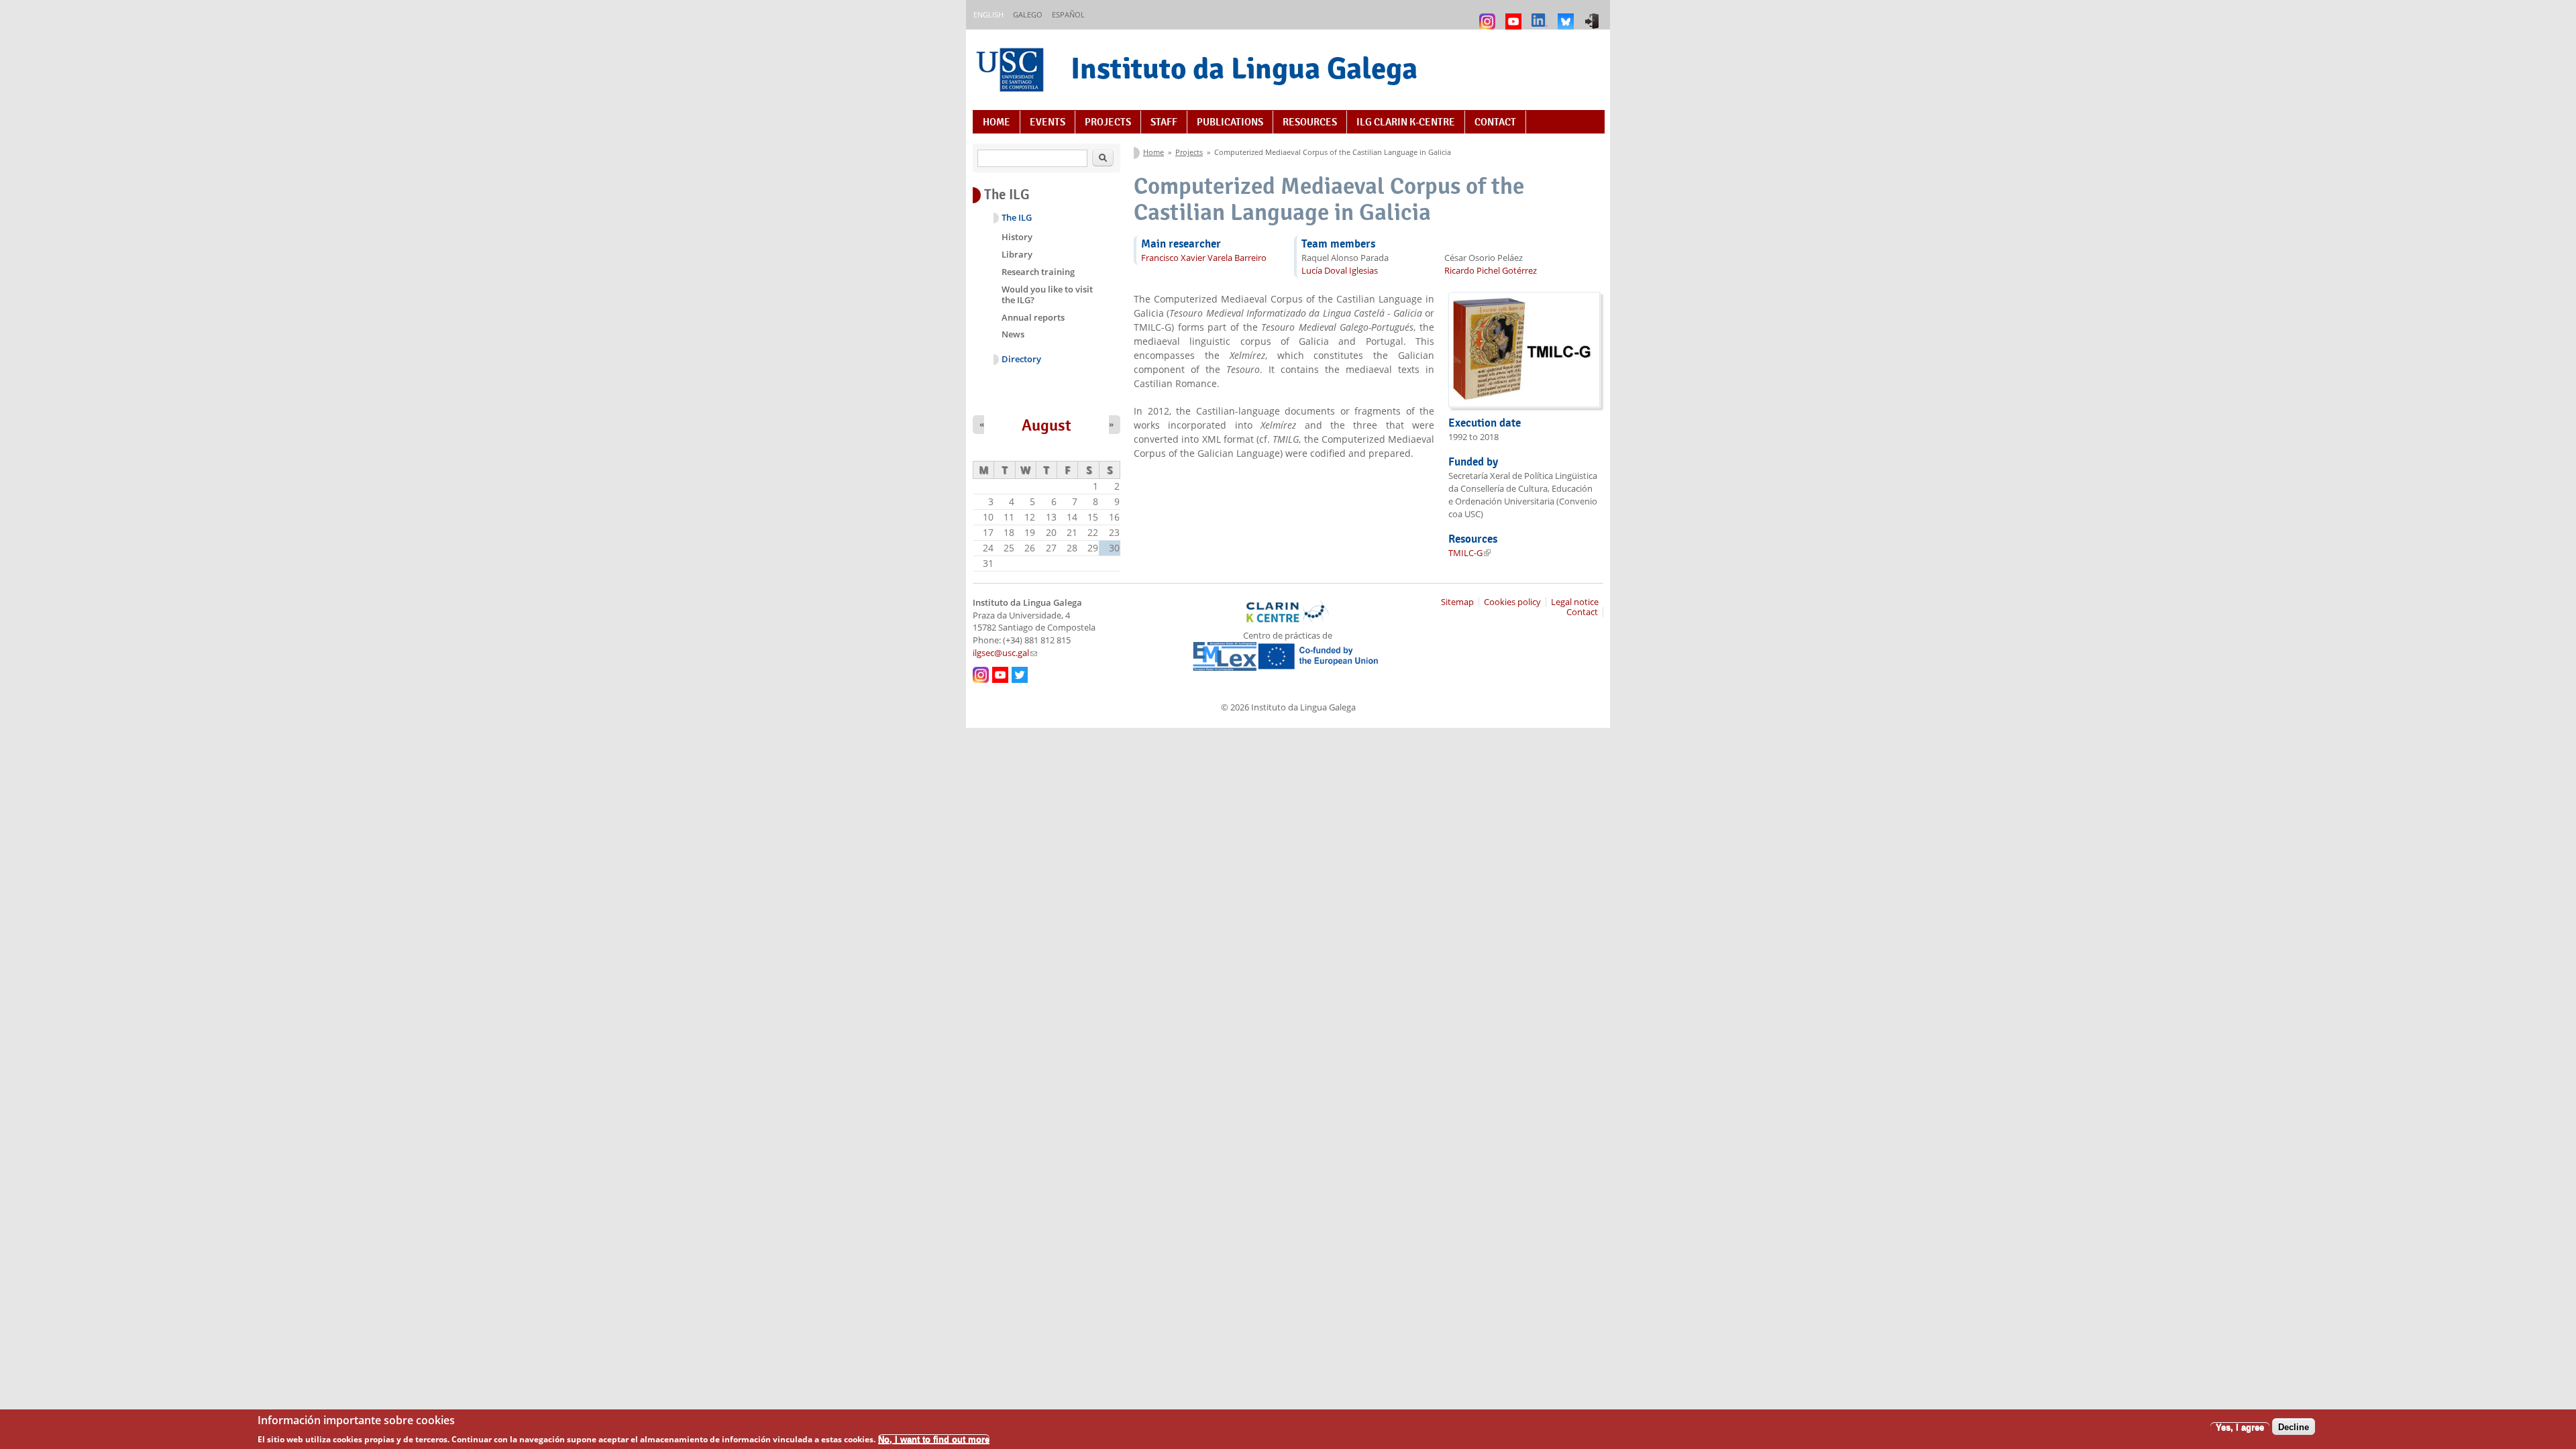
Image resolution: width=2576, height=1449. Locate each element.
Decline (2294, 1427)
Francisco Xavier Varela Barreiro (1204, 258)
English (988, 14)
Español (1068, 14)
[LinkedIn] (1541, 15)
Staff (1164, 122)
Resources (1310, 122)
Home (997, 122)
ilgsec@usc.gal (1005, 653)
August (1046, 425)
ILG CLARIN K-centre (1406, 122)
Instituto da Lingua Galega (1244, 68)
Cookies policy (1512, 602)
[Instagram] (1489, 15)
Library (1017, 254)
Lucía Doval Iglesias (1340, 271)
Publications (1230, 122)
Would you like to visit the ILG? (1047, 294)
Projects (1108, 122)
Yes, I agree (2240, 1427)
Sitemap (1457, 602)
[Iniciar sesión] (1594, 15)
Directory (1021, 359)
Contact (1495, 122)
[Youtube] (1515, 15)
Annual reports (1033, 317)
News (1013, 334)
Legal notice (1575, 602)
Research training (1038, 272)
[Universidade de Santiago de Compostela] (1012, 71)
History (1017, 237)
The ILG (1017, 218)
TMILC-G (1469, 553)
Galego (1028, 14)
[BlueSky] (1567, 15)
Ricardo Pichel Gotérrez (1491, 271)
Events (1048, 122)
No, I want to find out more (934, 1439)
